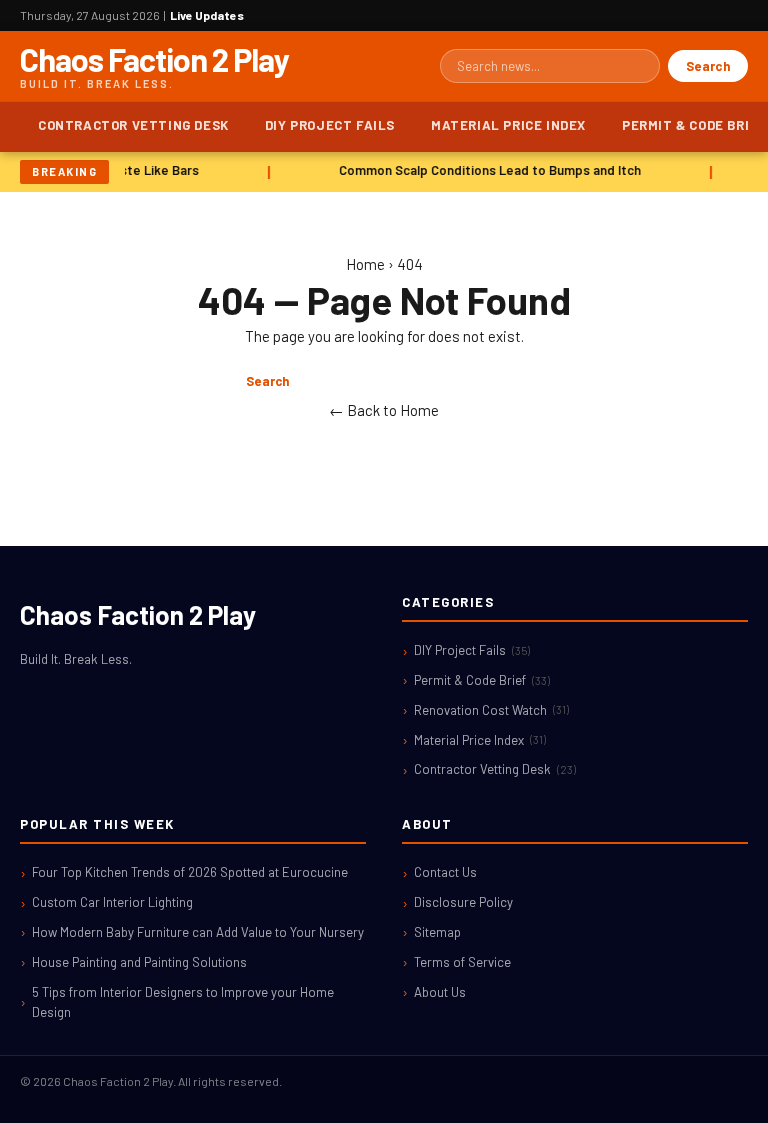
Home (365, 264)
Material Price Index (508, 125)
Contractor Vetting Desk (133, 125)
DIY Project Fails (330, 125)
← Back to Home (384, 410)
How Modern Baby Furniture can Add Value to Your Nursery (198, 932)
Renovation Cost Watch (491, 710)
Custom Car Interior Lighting (112, 902)
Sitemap (437, 932)
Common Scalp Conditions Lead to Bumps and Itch (488, 170)
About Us (440, 992)
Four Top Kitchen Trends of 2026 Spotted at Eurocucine (190, 872)
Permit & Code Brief (482, 680)
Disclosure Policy (463, 902)
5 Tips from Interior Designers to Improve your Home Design (183, 1002)
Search (708, 66)
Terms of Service (462, 962)
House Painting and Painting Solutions (139, 962)
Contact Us (445, 872)
